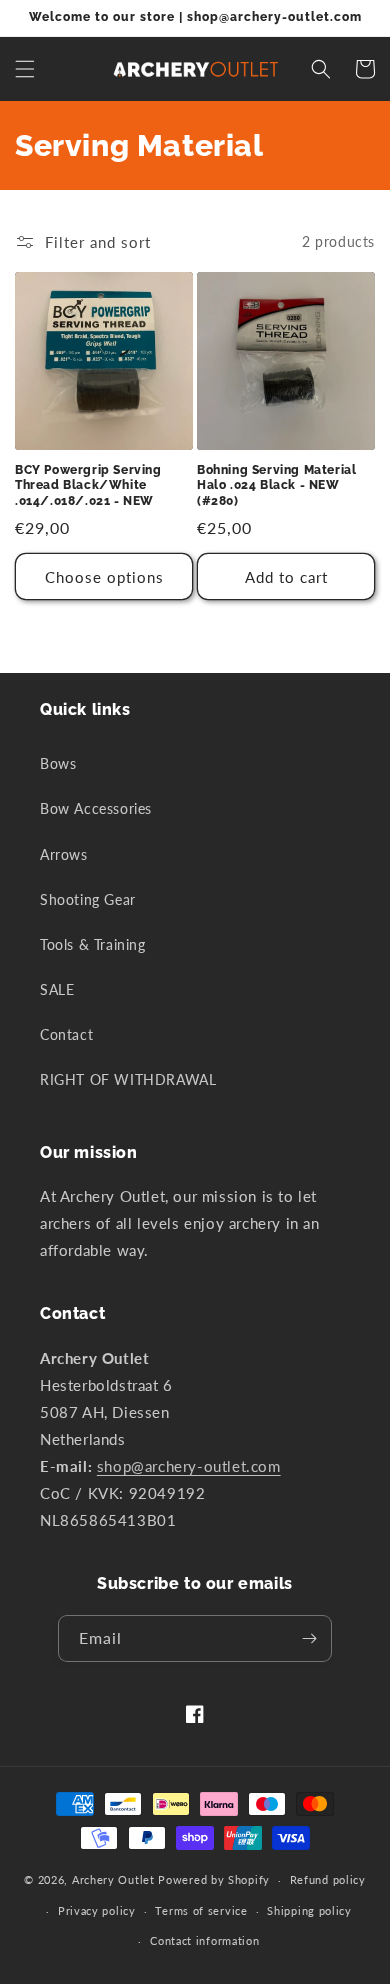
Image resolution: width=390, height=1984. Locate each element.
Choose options (104, 577)
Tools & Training (93, 944)
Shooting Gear (88, 899)
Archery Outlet (113, 1879)
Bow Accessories (96, 808)
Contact (66, 1034)
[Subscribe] (309, 1638)
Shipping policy (309, 1910)
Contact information (204, 1940)
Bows (58, 763)
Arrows (64, 854)
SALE (57, 989)
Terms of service (201, 1910)
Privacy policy (97, 1910)
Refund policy (328, 1879)
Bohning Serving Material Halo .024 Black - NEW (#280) (276, 485)
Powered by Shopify (214, 1879)
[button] (25, 69)
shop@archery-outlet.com (189, 1466)
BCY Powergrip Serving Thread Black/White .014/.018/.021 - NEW (88, 485)
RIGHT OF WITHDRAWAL (128, 1079)
